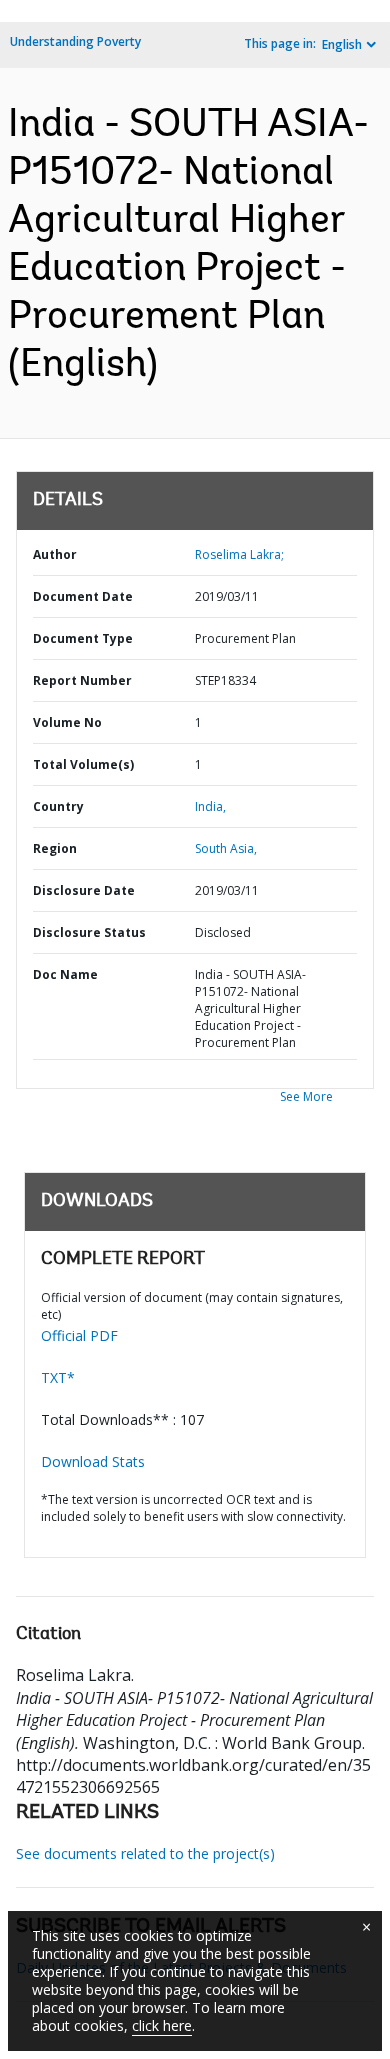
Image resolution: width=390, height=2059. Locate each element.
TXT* (58, 1377)
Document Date (83, 596)
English (342, 44)
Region (55, 848)
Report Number (82, 680)
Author (55, 554)
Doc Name (65, 974)
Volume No (67, 722)
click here (162, 2025)
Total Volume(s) (83, 764)
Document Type (83, 638)
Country (58, 806)
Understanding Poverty (75, 41)
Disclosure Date (84, 890)
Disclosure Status (89, 932)
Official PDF (79, 1335)
